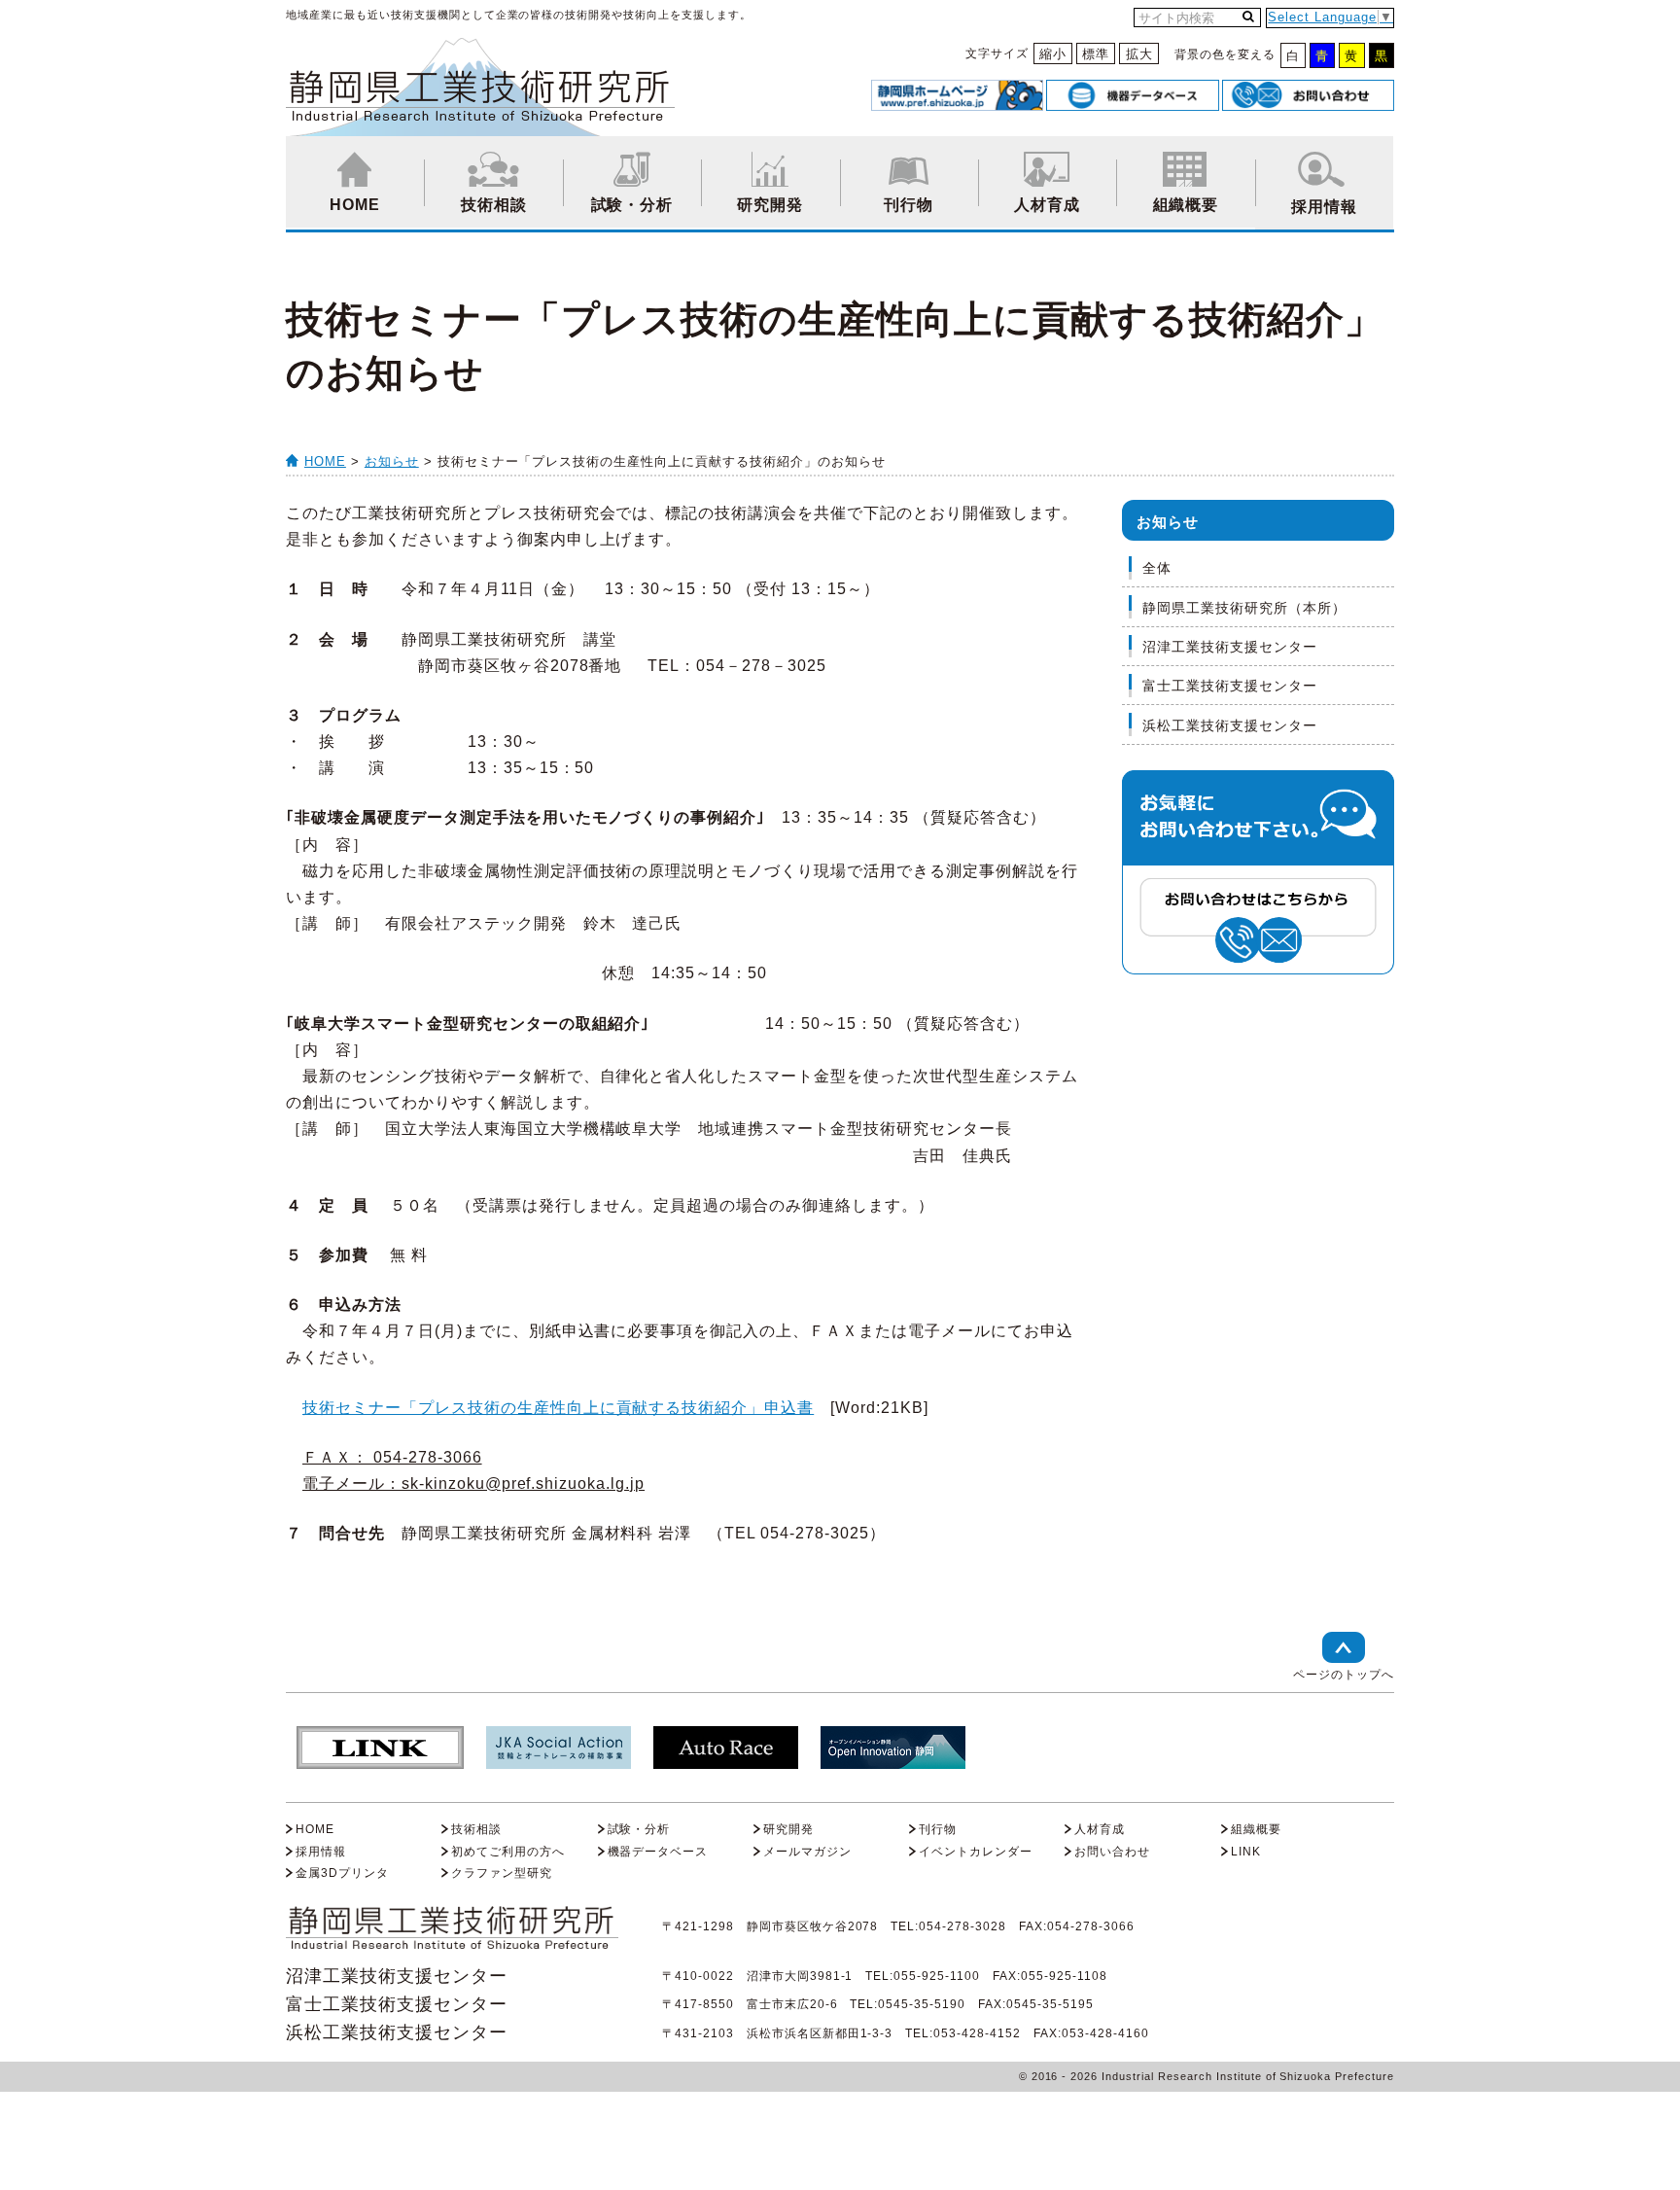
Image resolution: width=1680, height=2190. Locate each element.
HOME (355, 205)
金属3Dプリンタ (342, 1873)
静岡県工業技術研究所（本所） (1244, 608)
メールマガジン (807, 1852)
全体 (1157, 568)
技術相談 (494, 205)
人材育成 (1047, 205)
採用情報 (1324, 207)
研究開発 (770, 205)
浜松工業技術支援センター (1230, 725)
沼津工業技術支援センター (1230, 647)
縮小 (1053, 54)
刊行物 (909, 205)
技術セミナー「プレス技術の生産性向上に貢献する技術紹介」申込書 (558, 1408)
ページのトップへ (1344, 1675)
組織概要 (1186, 205)
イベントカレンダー (976, 1852)
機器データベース (658, 1852)
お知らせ (392, 461)
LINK (1246, 1852)
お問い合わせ (1112, 1852)
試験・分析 (632, 205)
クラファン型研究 (502, 1873)
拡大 (1139, 54)
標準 (1096, 54)
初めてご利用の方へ (508, 1852)
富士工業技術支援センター (1230, 686)
